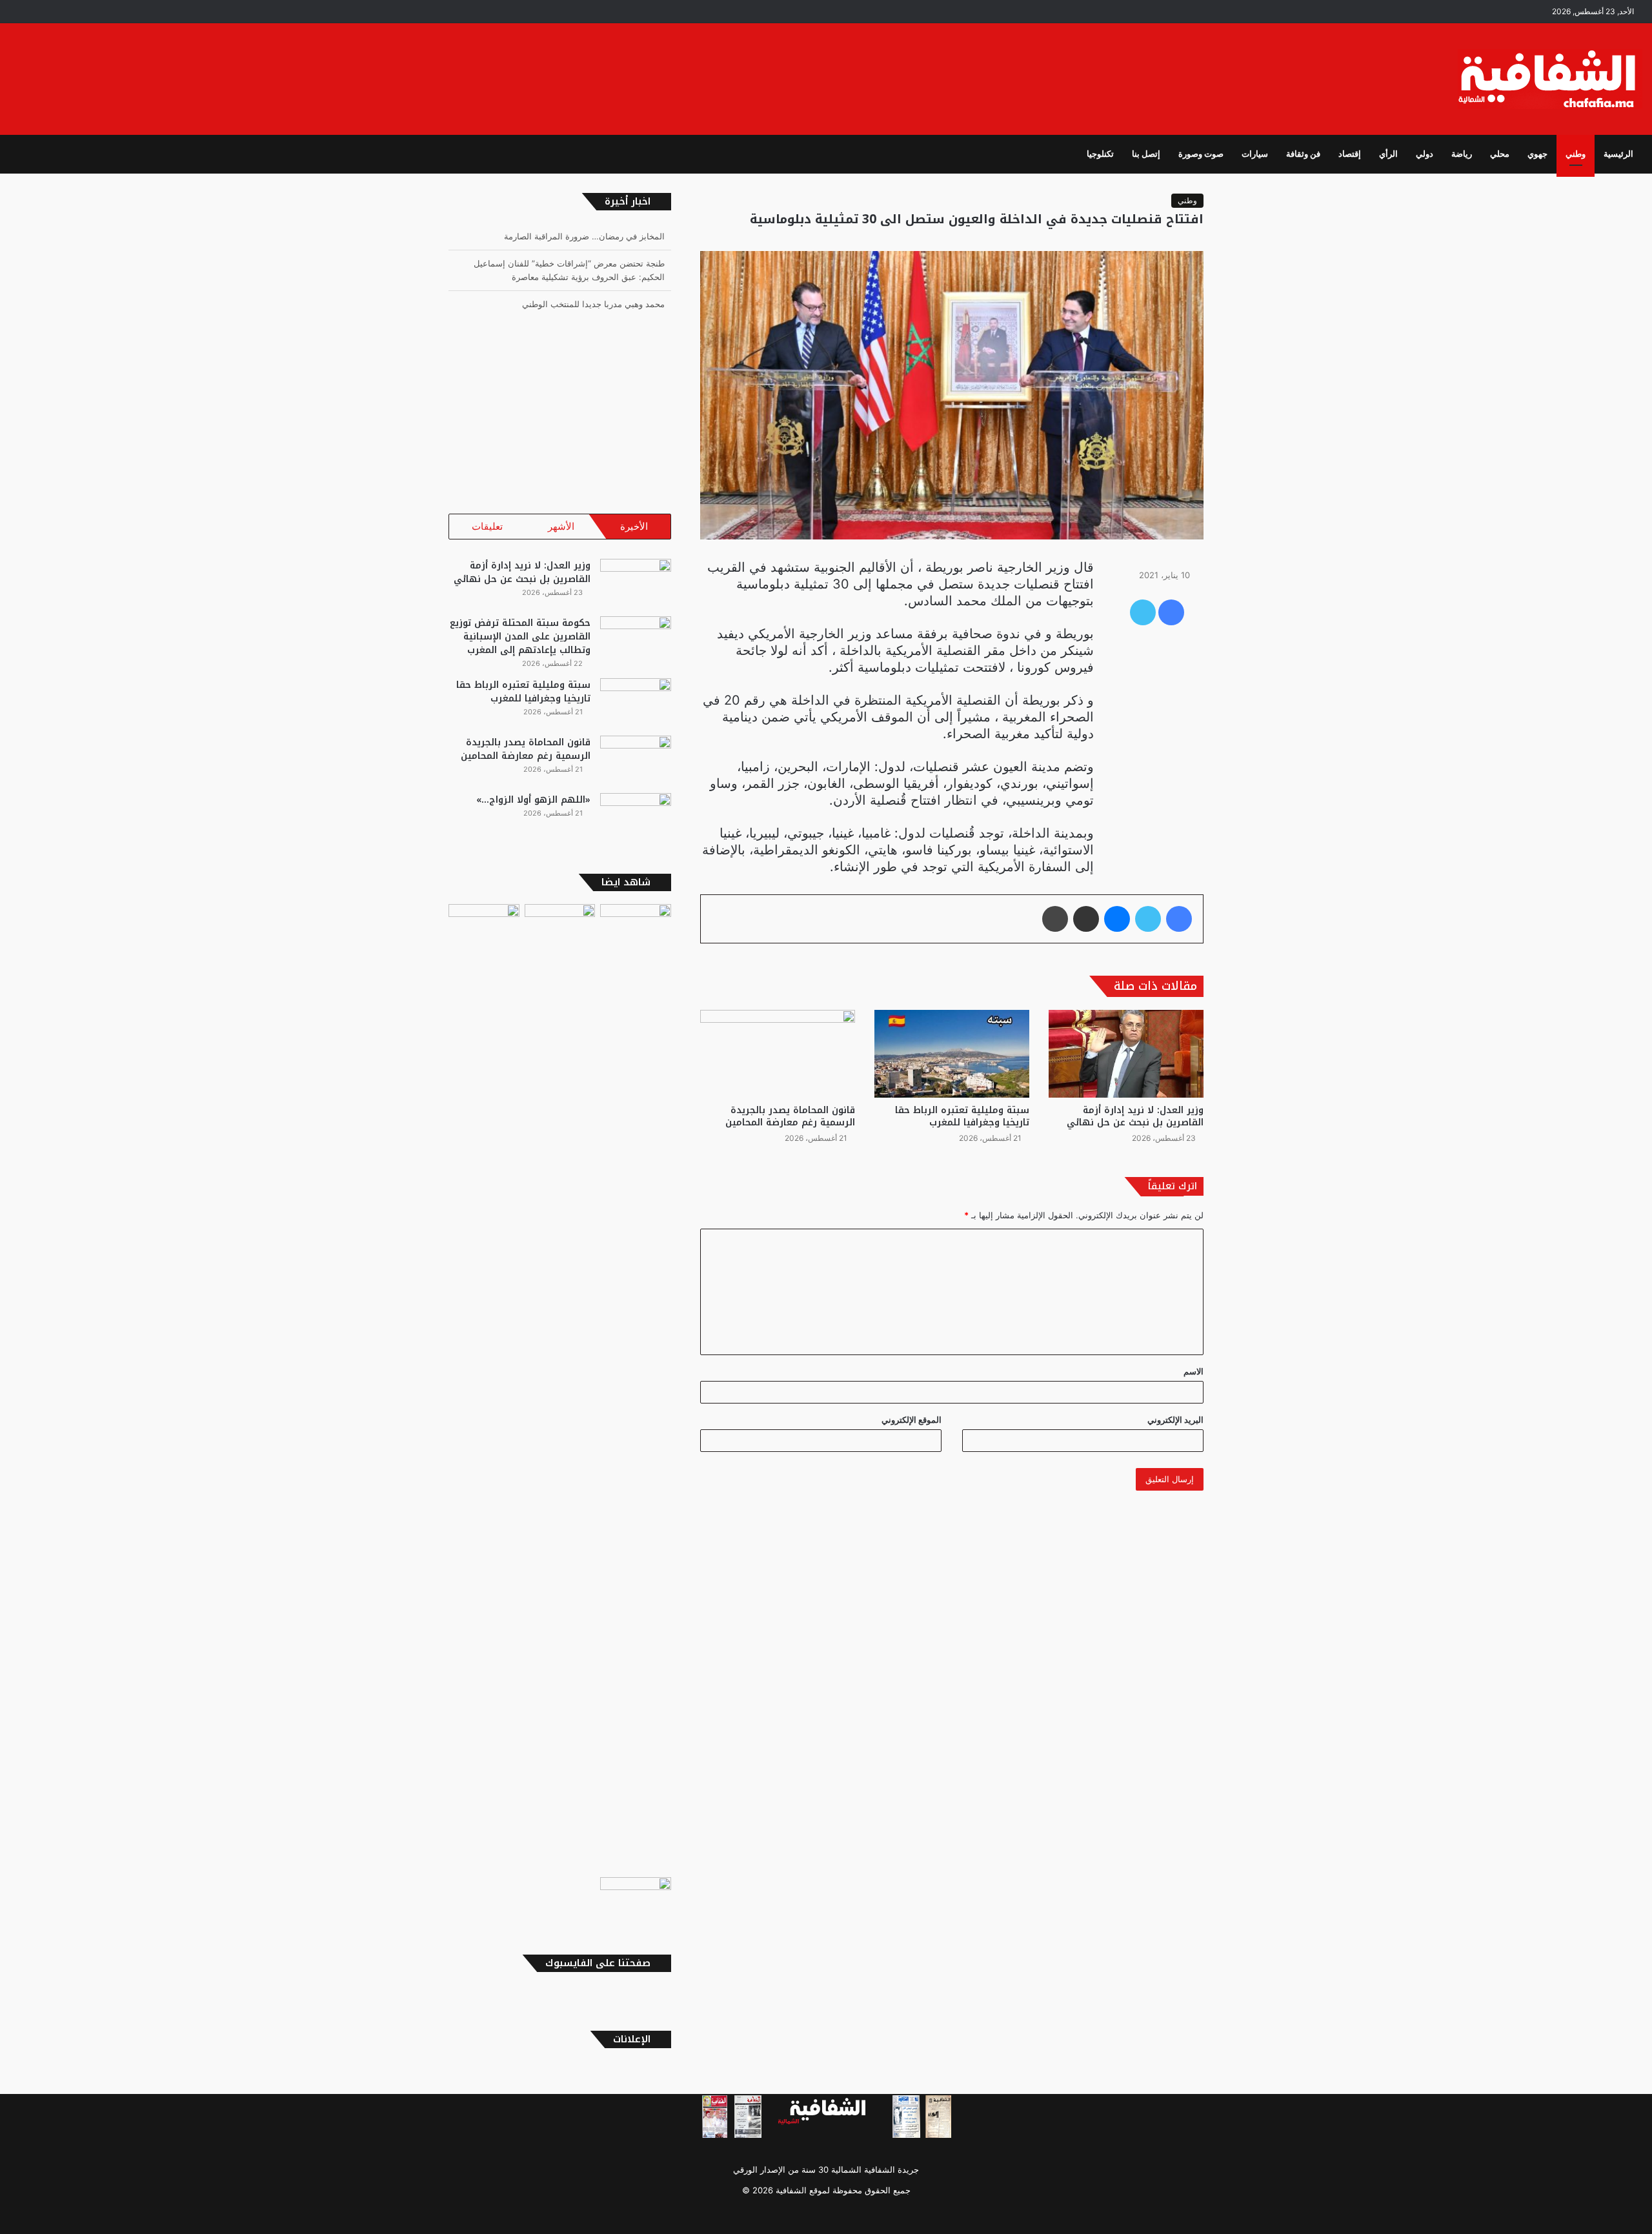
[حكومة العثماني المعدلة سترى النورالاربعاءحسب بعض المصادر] (560, 1388)
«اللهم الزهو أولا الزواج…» (533, 800)
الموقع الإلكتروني (912, 1420)
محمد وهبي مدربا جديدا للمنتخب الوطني (593, 277)
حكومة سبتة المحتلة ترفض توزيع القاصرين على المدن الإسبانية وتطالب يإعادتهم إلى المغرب (520, 637)
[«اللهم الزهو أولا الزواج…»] (636, 817)
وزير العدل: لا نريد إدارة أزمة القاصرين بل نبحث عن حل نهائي (1135, 1116)
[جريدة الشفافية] (1550, 79)
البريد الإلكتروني (1175, 1420)
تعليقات (487, 526)
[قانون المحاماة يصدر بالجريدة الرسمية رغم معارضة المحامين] (778, 1053)
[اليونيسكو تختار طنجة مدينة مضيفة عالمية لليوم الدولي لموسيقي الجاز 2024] (484, 924)
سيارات (1255, 154)
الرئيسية (1618, 154)
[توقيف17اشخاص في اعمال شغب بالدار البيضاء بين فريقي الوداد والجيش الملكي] (636, 924)
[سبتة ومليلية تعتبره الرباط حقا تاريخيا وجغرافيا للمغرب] (952, 1053)
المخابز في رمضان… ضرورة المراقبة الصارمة (584, 304)
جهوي (1537, 154)
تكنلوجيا (1100, 154)
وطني (1576, 154)
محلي (1500, 154)
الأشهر (561, 526)
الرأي (1388, 154)
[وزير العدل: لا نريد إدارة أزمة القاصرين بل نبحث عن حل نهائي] (1126, 1053)
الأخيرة (634, 526)
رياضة (1462, 154)
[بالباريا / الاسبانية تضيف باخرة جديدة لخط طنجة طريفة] (636, 1897)
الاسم (1194, 1371)
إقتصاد (1350, 154)
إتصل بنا (1146, 154)
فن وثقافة (1303, 154)
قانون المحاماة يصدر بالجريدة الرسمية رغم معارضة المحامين (790, 1116)
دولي (1425, 154)
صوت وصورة (1201, 154)
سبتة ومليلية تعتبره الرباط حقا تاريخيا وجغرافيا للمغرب (962, 1116)
